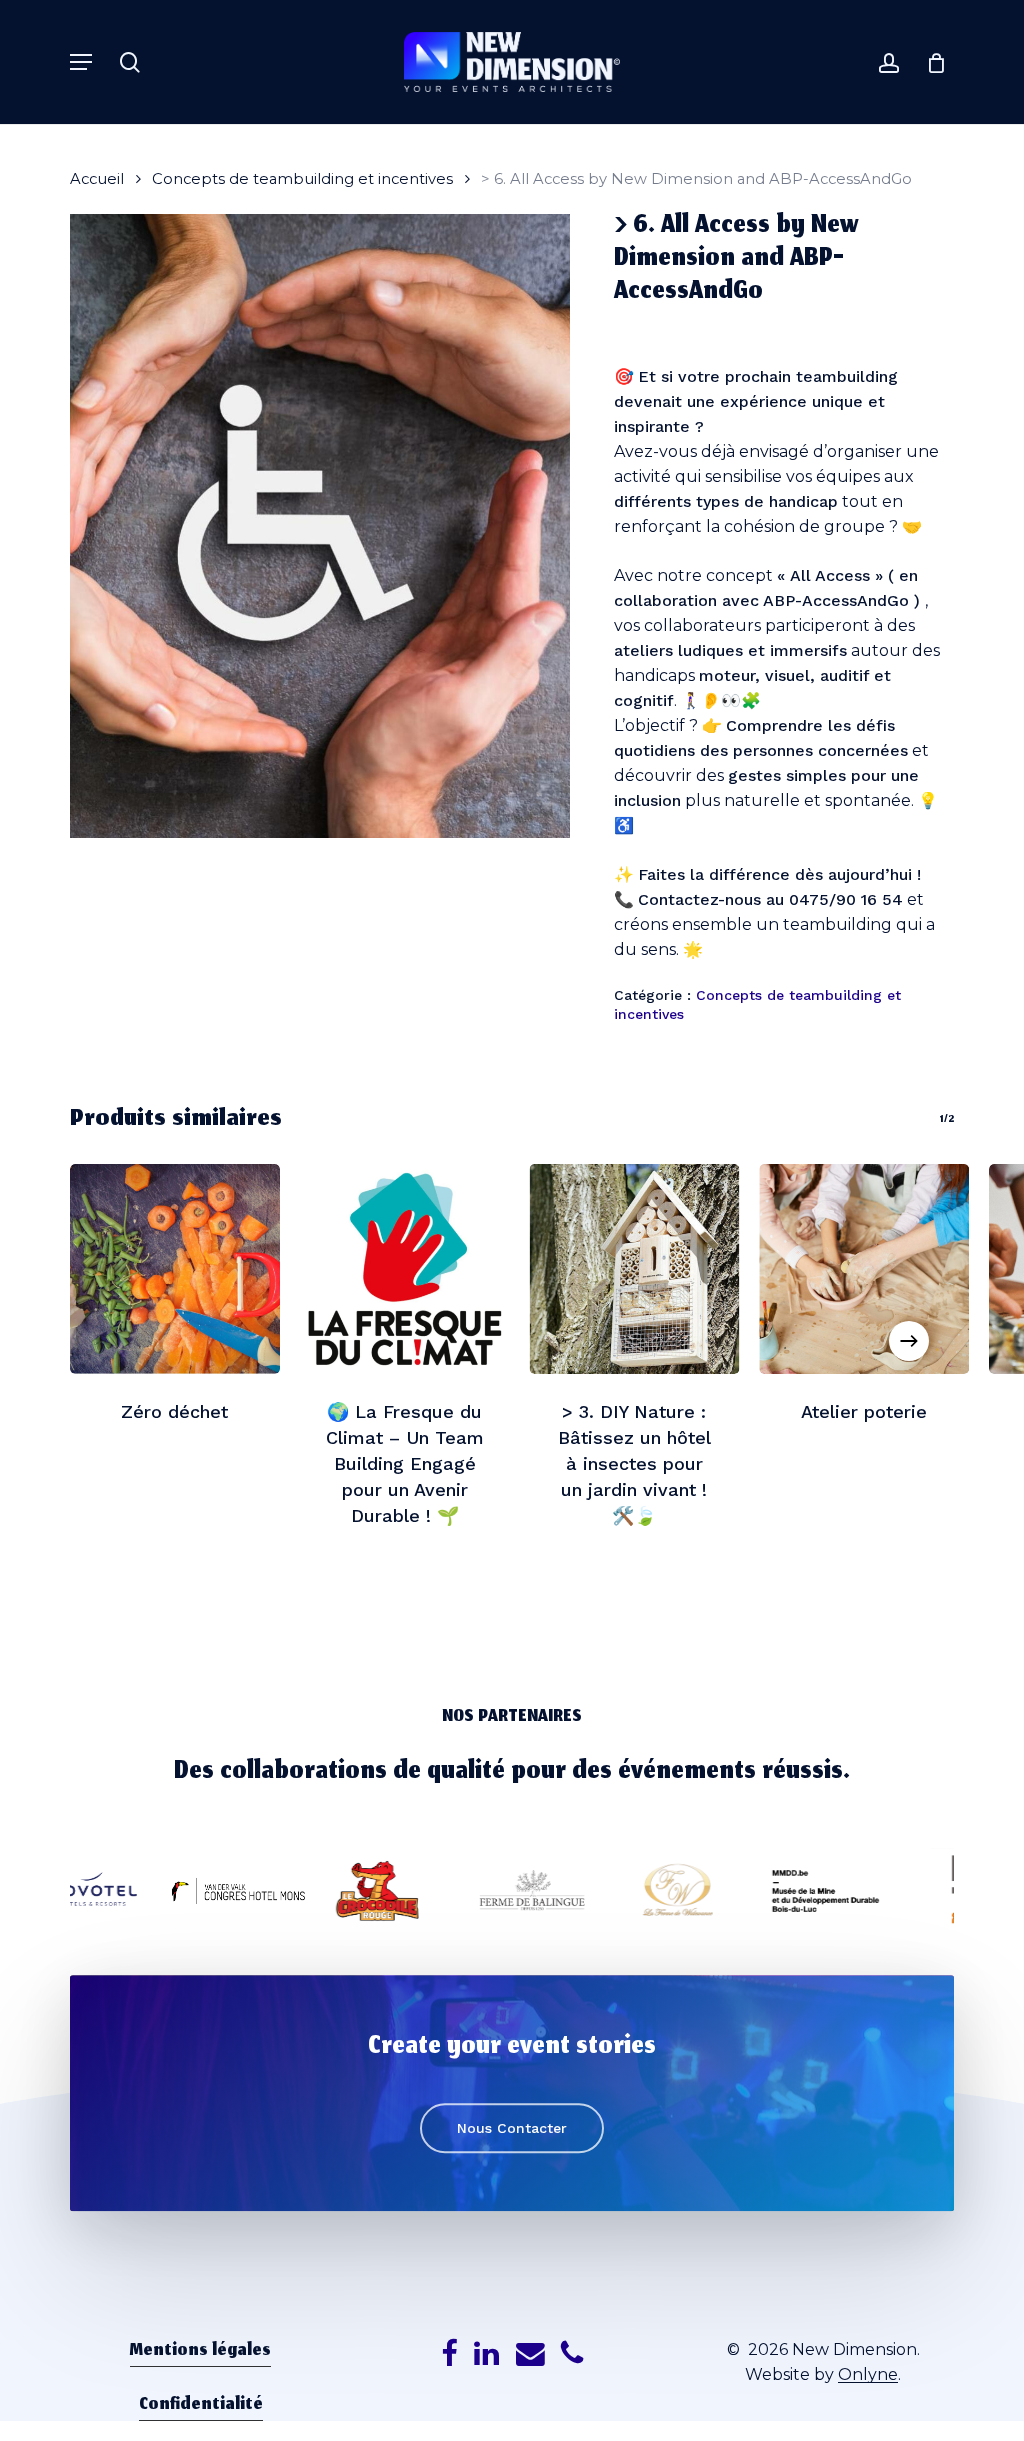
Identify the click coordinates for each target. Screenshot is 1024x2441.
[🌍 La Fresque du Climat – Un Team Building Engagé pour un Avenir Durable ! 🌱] (405, 1269)
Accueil (97, 179)
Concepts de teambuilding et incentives (302, 179)
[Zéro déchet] (175, 1269)
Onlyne (868, 2374)
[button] (81, 62)
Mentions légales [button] (200, 2352)
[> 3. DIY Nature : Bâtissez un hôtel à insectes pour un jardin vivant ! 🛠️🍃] (635, 1269)
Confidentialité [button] (201, 2406)
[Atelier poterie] (864, 1269)
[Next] (909, 1341)
